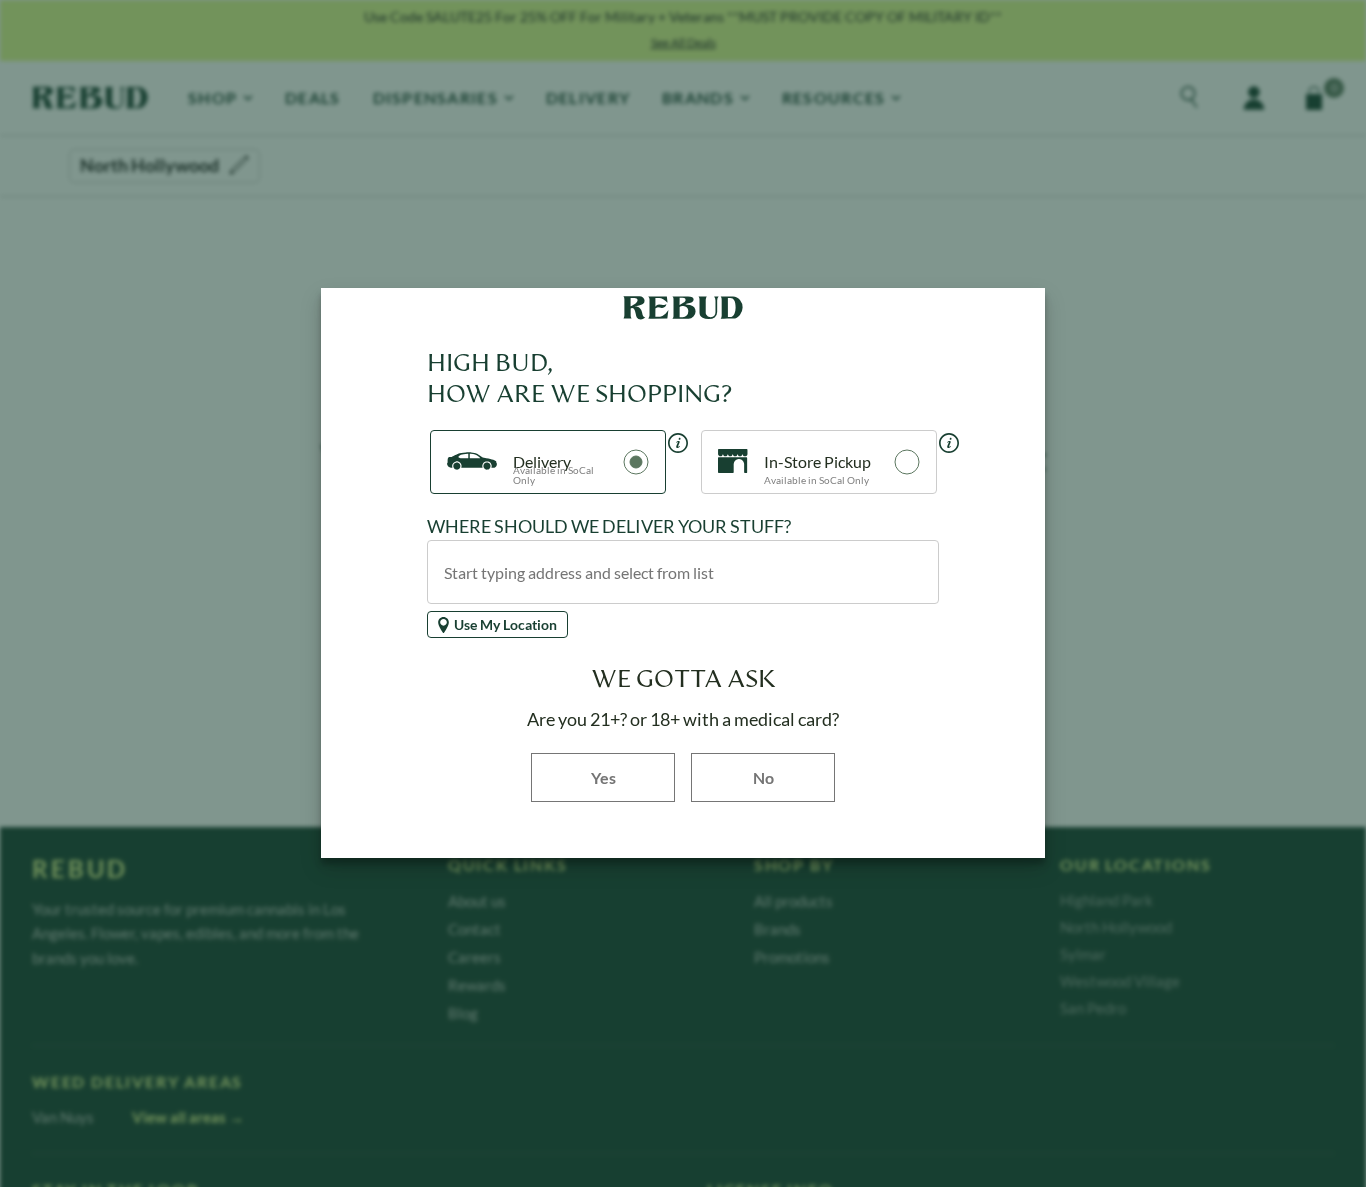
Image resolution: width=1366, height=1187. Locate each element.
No (763, 777)
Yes (633, 776)
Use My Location (505, 624)
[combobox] (683, 572)
